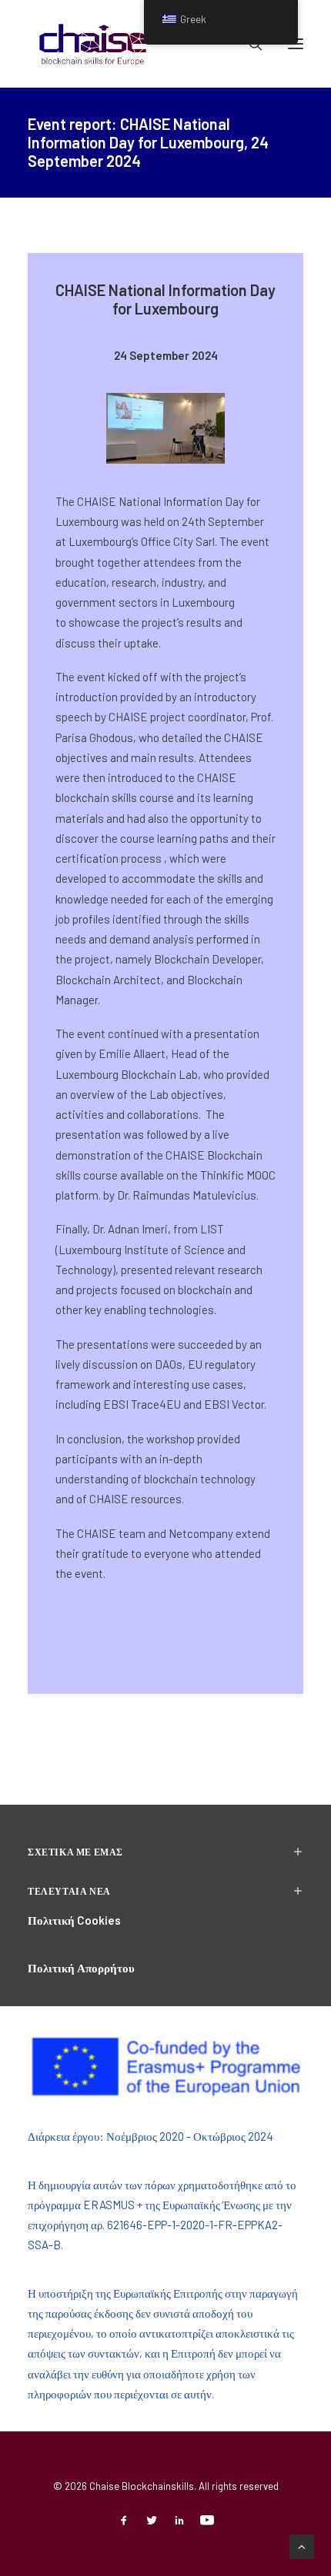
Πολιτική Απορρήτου (81, 1968)
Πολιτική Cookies (74, 1920)
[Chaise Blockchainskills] (93, 44)
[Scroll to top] (302, 2545)
